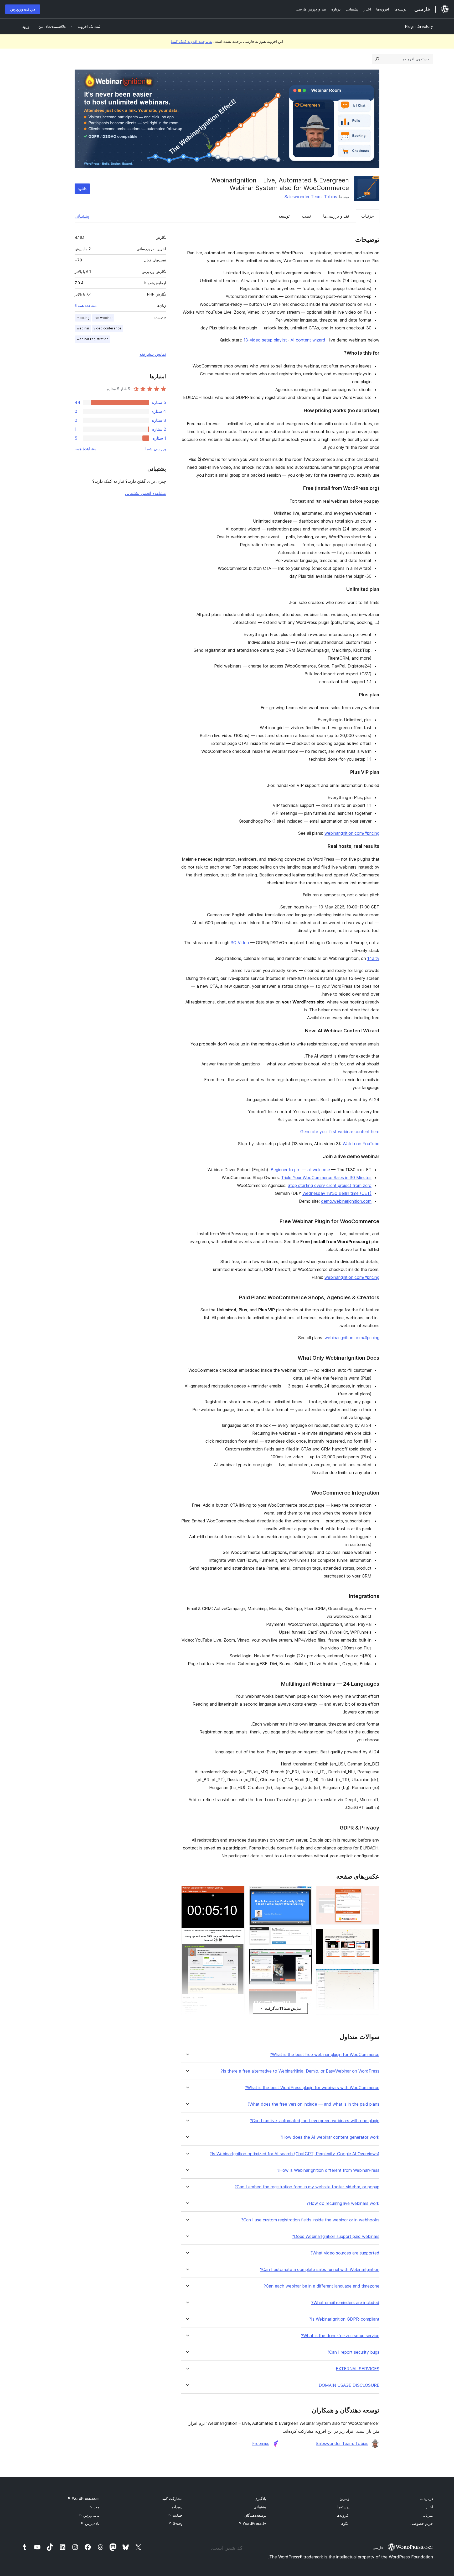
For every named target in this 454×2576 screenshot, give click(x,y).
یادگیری (260, 2498)
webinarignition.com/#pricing (352, 833)
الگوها (345, 2523)
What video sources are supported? (345, 2253)
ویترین (344, 2498)
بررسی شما (156, 449)
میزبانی (427, 2515)
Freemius (261, 2443)
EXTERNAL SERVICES (358, 2369)
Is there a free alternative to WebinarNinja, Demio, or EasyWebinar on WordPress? (300, 2071)
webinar (83, 328)
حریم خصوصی (422, 2523)
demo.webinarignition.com (346, 1201)
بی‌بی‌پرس (89, 2515)
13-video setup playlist (265, 340)
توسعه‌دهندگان (255, 2515)
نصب (306, 216)
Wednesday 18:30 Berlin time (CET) (337, 1193)
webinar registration (92, 339)
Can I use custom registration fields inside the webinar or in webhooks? (310, 2220)
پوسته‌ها (343, 2507)
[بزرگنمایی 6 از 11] (305, 1893)
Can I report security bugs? (353, 2352)
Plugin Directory (419, 26)
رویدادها (177, 2507)
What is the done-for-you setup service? (340, 2336)
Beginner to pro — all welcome (300, 1170)
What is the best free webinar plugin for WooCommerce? (325, 2055)
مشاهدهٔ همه (86, 449)
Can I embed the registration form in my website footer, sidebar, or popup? (307, 2187)
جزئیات (368, 216)
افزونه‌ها (343, 2515)
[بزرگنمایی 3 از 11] (372, 1976)
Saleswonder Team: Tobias (311, 197)
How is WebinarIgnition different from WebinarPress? (328, 2170)
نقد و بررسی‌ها (336, 216)
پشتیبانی (82, 216)
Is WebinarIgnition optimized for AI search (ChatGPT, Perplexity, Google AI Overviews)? (295, 2154)
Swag (176, 2523)
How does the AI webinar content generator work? (330, 2137)
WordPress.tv (252, 2523)
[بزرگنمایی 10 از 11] (238, 1893)
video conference (107, 328)
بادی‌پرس (90, 2523)
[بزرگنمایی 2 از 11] (372, 1936)
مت (94, 2507)
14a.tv (373, 958)
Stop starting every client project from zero (330, 1185)
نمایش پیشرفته (153, 354)
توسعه (284, 216)
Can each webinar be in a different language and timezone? (322, 2286)
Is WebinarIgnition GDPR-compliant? (344, 2319)
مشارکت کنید (172, 2498)
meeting (83, 318)
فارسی (378, 2548)
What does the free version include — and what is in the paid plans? (313, 2104)
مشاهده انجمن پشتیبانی (146, 493)
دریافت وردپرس (23, 9)
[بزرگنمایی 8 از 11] (305, 1996)
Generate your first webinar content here (340, 1132)
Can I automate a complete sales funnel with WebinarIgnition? (320, 2270)
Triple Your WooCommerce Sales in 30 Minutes (326, 1177)
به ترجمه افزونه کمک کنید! (192, 41)
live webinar (103, 318)
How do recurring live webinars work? (343, 2203)
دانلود (82, 189)
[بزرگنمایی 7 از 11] (305, 1956)
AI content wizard (308, 340)
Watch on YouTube (361, 1144)
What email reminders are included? (345, 2303)
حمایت (175, 2515)
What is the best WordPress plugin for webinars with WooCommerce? (312, 2088)
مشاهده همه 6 (86, 306)
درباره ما (426, 2498)
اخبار (429, 2507)
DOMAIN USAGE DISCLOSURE (349, 2385)
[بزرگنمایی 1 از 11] (372, 1893)
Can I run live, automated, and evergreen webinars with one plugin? (315, 2121)
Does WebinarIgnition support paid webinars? (336, 2236)
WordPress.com (83, 2498)
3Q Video (240, 943)
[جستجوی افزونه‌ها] (377, 59)
